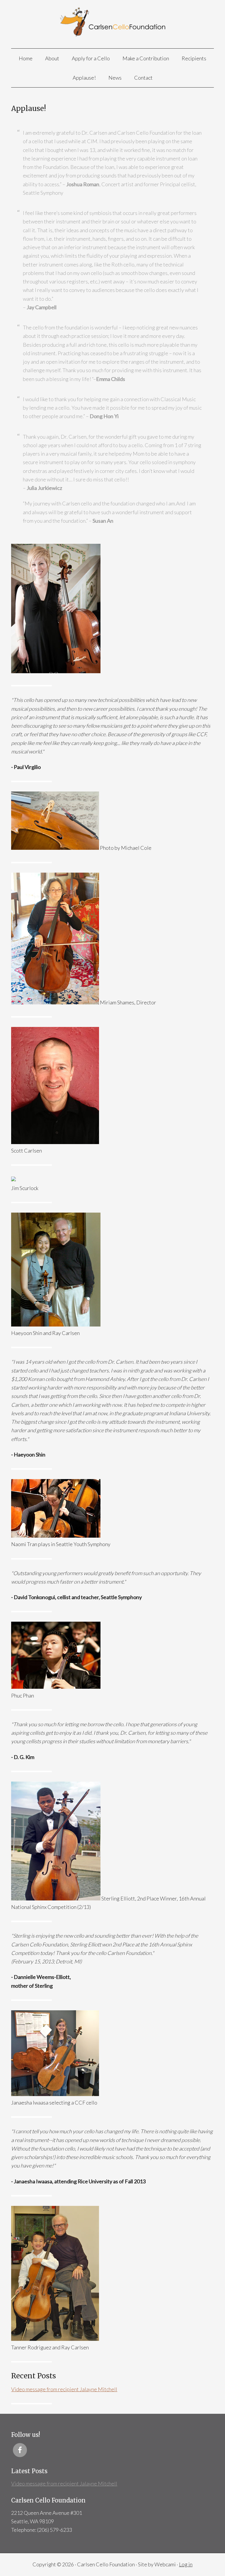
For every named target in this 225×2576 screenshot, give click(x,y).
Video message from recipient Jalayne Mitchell (64, 2389)
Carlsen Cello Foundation (112, 24)
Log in (186, 2564)
